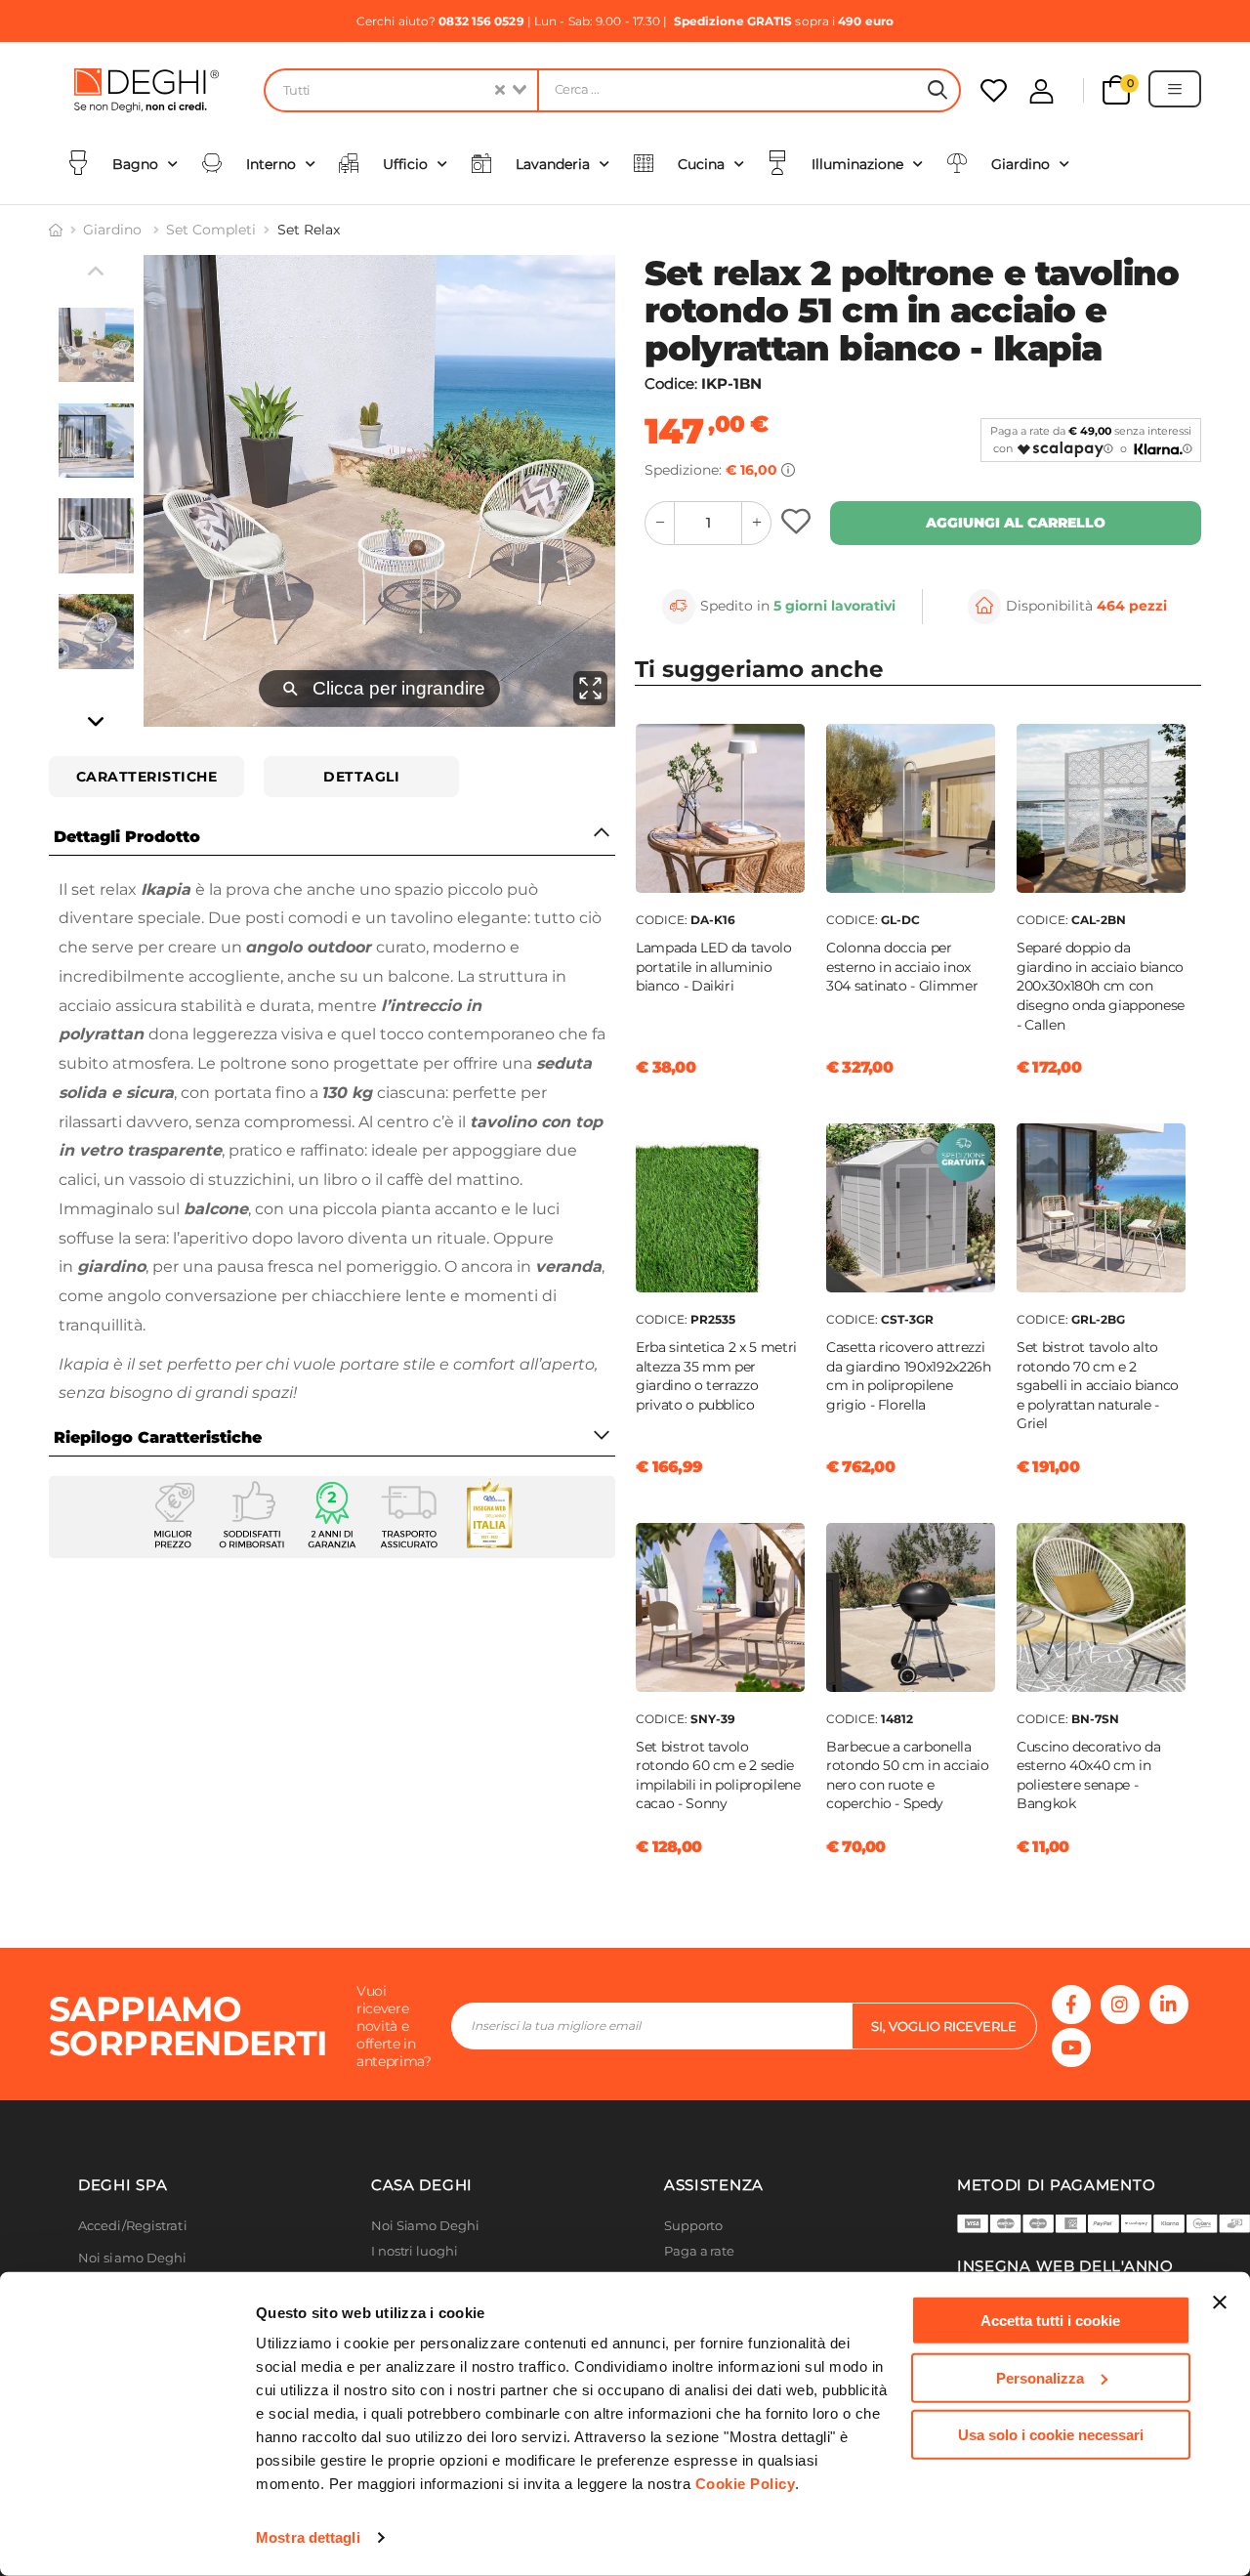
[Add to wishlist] (798, 523)
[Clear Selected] (500, 90)
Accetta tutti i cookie (1050, 2321)
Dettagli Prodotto (127, 837)
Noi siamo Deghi (133, 2258)
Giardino (114, 230)
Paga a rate (699, 2251)
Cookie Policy (746, 2484)
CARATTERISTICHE (147, 777)
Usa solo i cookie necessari (1051, 2435)
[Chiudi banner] (1220, 2302)
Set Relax (309, 230)
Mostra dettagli (308, 2537)
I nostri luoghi (415, 2251)
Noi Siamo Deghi (425, 2226)
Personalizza (1040, 2377)
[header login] (1042, 91)
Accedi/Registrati (133, 2226)
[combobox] (400, 90)
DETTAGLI (361, 777)
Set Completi (211, 230)
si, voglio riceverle (944, 2026)
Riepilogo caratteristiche (158, 1437)
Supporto (693, 2226)
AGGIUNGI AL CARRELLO (1016, 523)
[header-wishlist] (994, 90)
